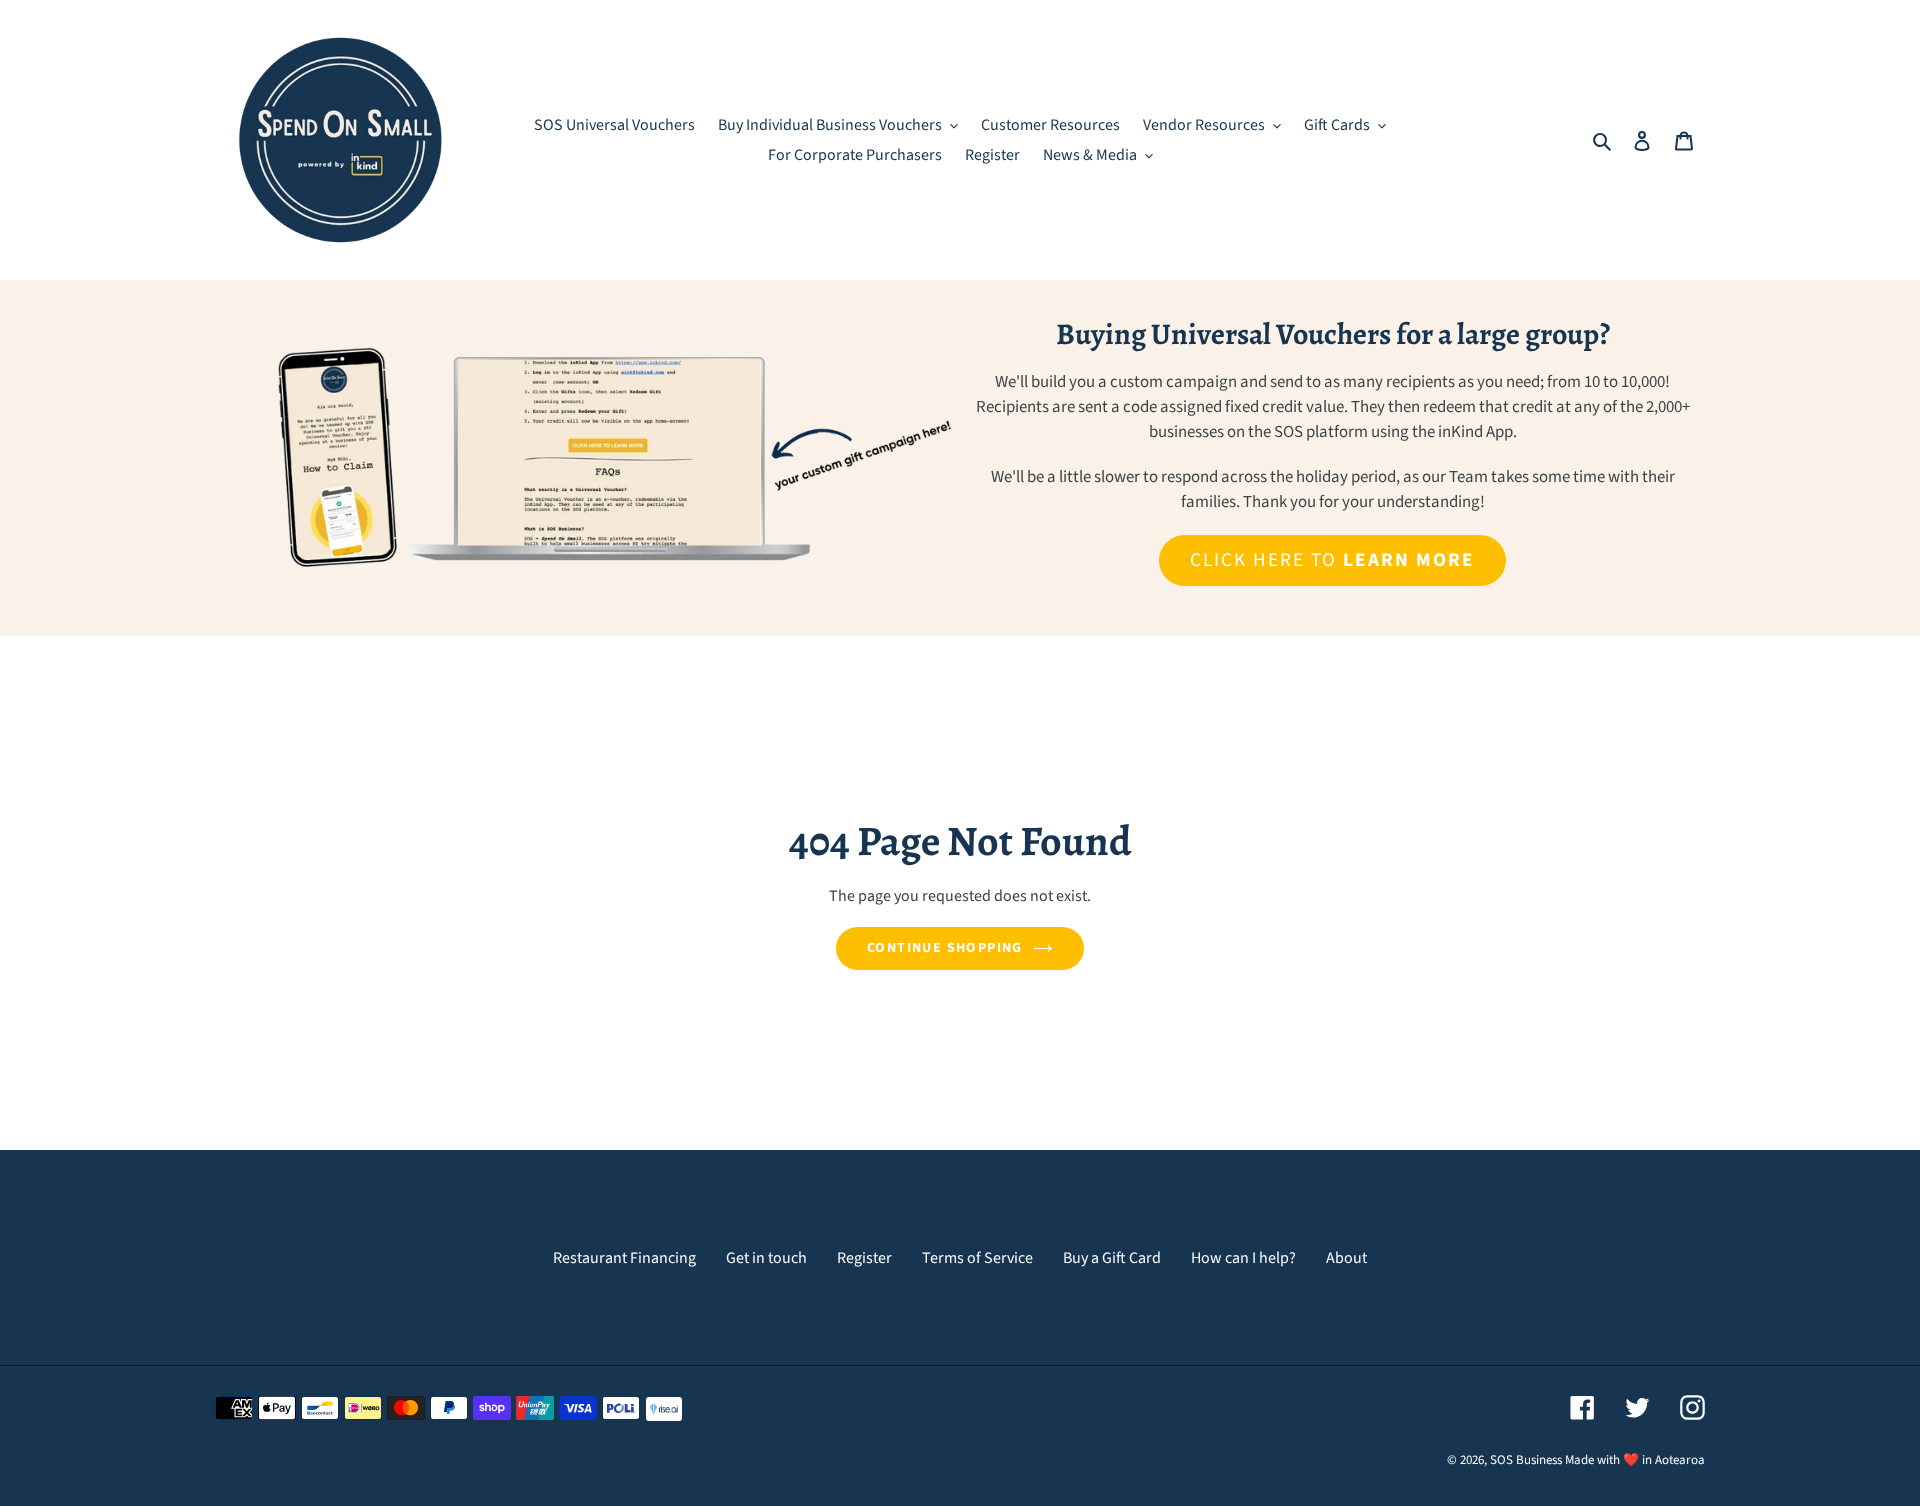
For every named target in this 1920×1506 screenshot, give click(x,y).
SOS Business (1526, 1460)
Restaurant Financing (624, 1258)
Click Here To (1332, 560)
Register (864, 1258)
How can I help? (1243, 1258)
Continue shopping (945, 948)
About (1346, 1258)
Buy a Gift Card (1112, 1258)
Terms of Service (977, 1258)
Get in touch (766, 1258)
